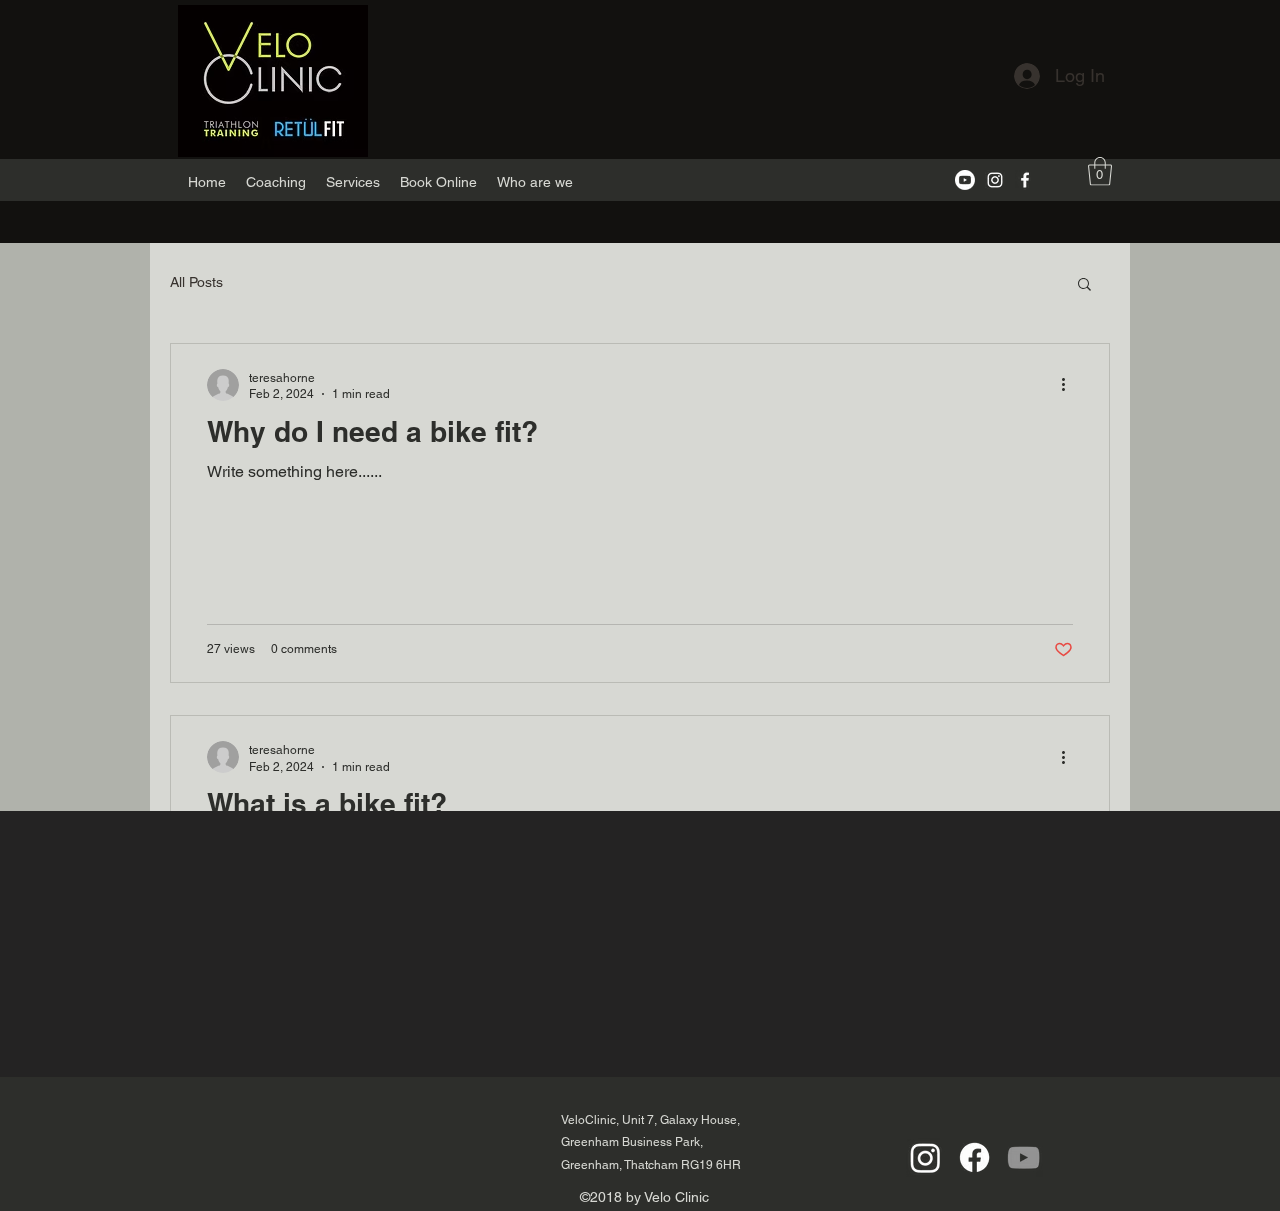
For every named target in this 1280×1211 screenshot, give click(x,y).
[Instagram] (995, 180)
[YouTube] (1023, 1157)
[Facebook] (1025, 180)
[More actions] (1070, 385)
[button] (1100, 171)
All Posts (196, 282)
